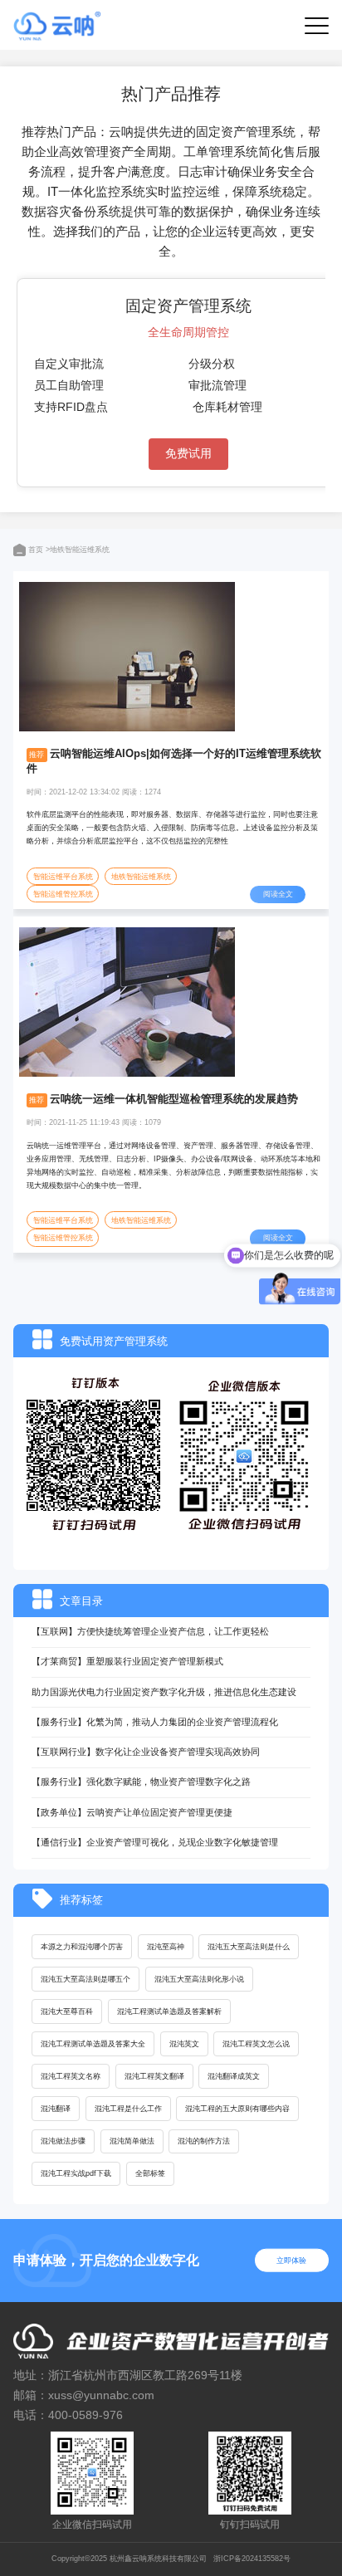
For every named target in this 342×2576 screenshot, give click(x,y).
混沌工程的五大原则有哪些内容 (237, 2109)
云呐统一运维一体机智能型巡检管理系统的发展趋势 (174, 1099)
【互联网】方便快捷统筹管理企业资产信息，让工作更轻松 (150, 1631)
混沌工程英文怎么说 (256, 2044)
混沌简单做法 (132, 2141)
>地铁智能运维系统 (78, 550)
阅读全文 (278, 894)
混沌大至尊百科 (67, 2011)
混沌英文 (184, 2044)
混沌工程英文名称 (71, 2076)
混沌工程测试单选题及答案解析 (169, 2011)
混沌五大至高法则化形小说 (199, 1979)
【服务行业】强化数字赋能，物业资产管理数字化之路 (141, 1782)
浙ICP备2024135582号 (252, 2559)
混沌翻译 (56, 2109)
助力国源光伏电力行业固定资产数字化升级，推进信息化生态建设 (164, 1692)
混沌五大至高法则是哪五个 (85, 1979)
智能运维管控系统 (63, 894)
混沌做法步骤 (63, 2141)
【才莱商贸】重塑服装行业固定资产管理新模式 (127, 1661)
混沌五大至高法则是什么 (249, 1947)
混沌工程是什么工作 (128, 2109)
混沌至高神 (166, 1947)
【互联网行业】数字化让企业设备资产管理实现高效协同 (146, 1752)
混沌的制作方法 (204, 2141)
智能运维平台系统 (63, 877)
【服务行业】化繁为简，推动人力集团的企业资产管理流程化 (155, 1722)
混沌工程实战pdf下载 (76, 2173)
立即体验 (291, 2260)
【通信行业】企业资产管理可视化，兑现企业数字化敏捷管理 (155, 1842)
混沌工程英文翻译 (154, 2076)
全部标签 (150, 2173)
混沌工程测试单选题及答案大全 (93, 2044)
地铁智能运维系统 (141, 877)
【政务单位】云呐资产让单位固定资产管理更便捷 (132, 1812)
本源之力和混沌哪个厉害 (82, 1947)
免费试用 (188, 453)
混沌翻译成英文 (234, 2076)
